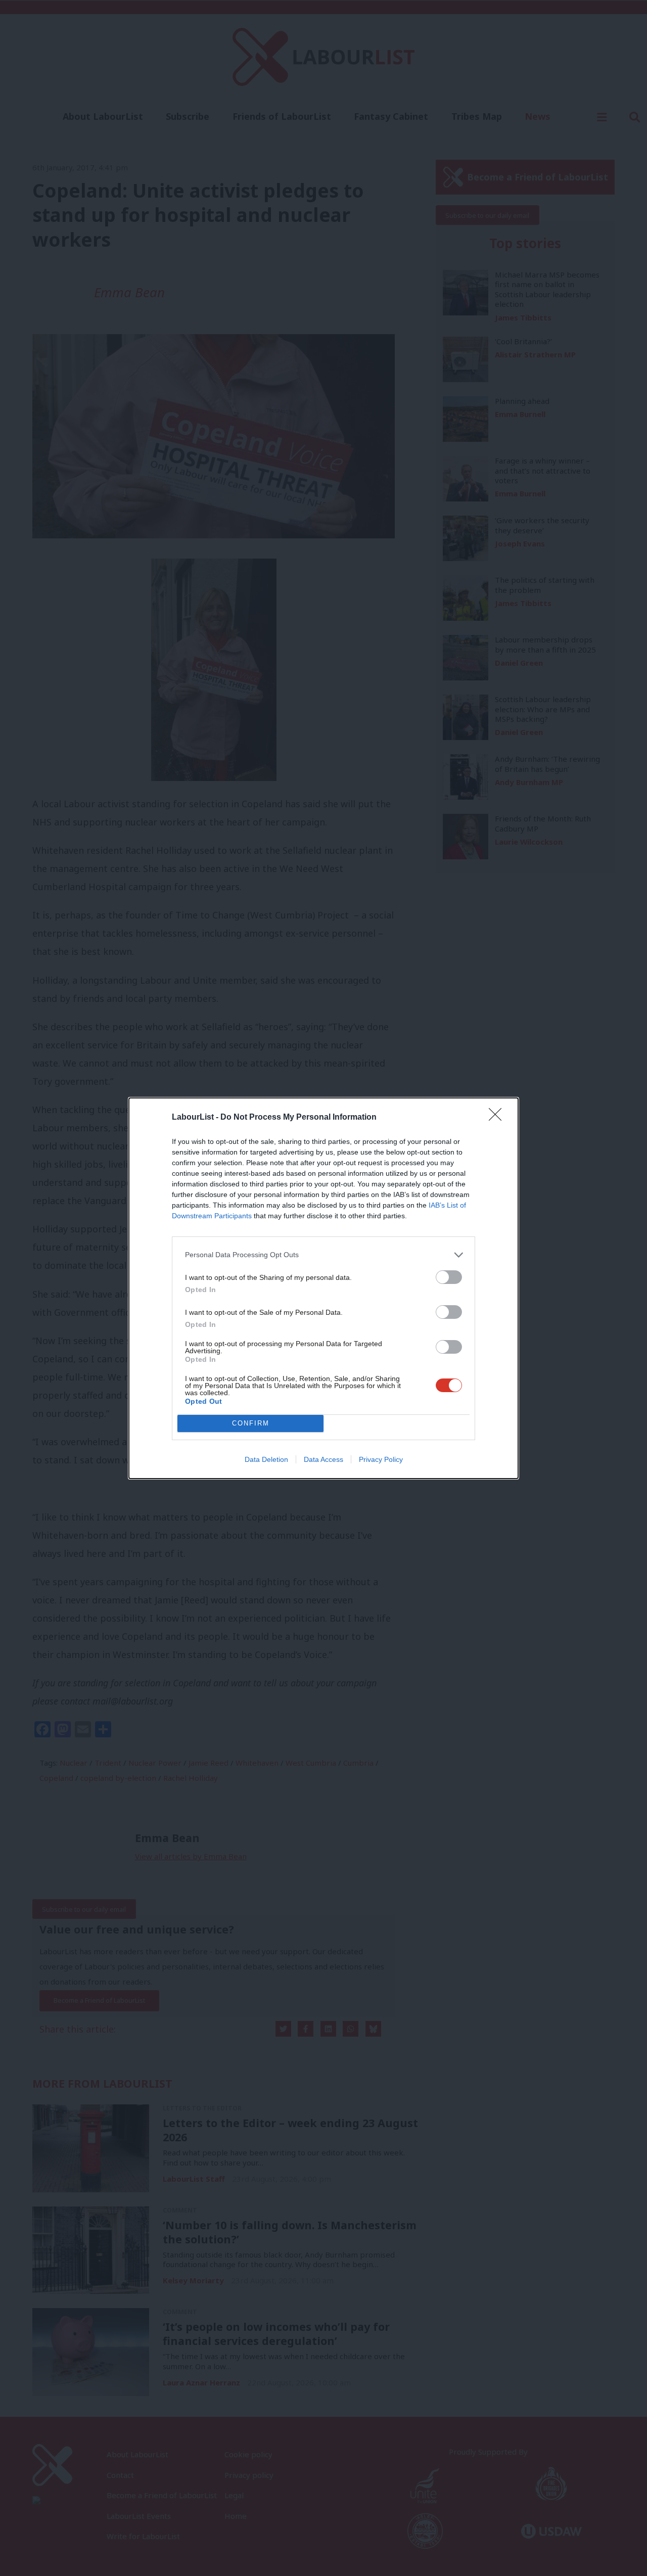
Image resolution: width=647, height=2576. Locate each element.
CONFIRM (251, 1423)
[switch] (449, 1277)
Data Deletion (266, 1459)
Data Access (323, 1459)
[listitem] (323, 1255)
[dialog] (323, 1288)
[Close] (498, 1118)
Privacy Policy (381, 1459)
